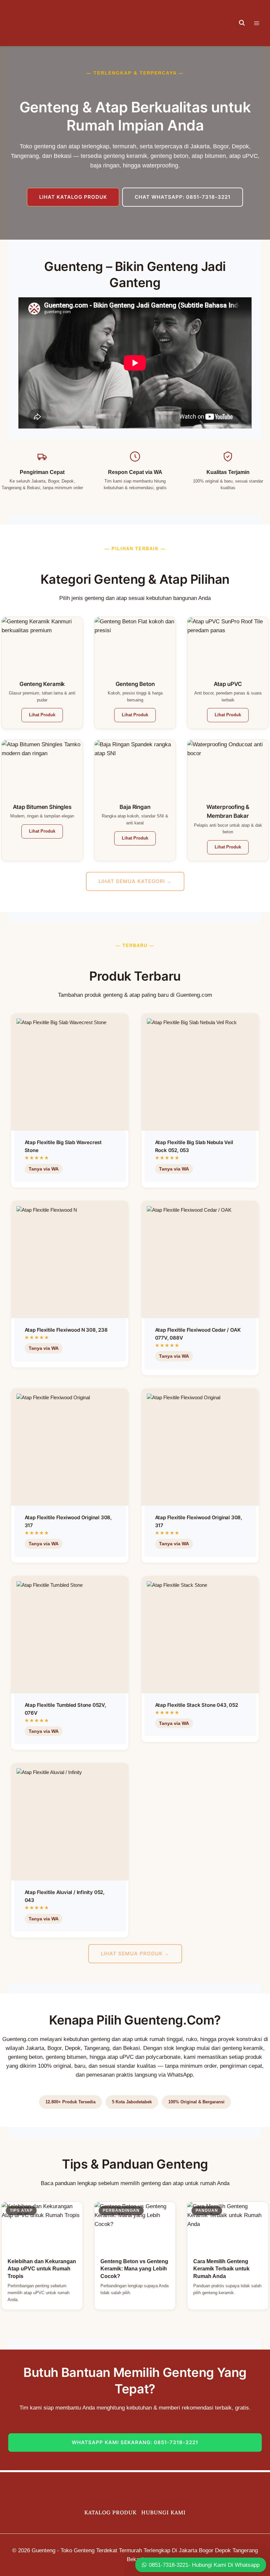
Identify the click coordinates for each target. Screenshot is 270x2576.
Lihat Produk (42, 715)
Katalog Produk (110, 2512)
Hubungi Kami (163, 2512)
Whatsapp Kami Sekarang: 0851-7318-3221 (135, 2442)
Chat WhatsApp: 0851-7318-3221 (183, 197)
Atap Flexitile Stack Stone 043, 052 (197, 1705)
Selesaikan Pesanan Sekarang (66, 1185)
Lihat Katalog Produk (73, 197)
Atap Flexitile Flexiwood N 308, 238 (66, 1330)
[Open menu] (260, 23)
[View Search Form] (242, 23)
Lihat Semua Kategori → (135, 881)
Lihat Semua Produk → (135, 1954)
